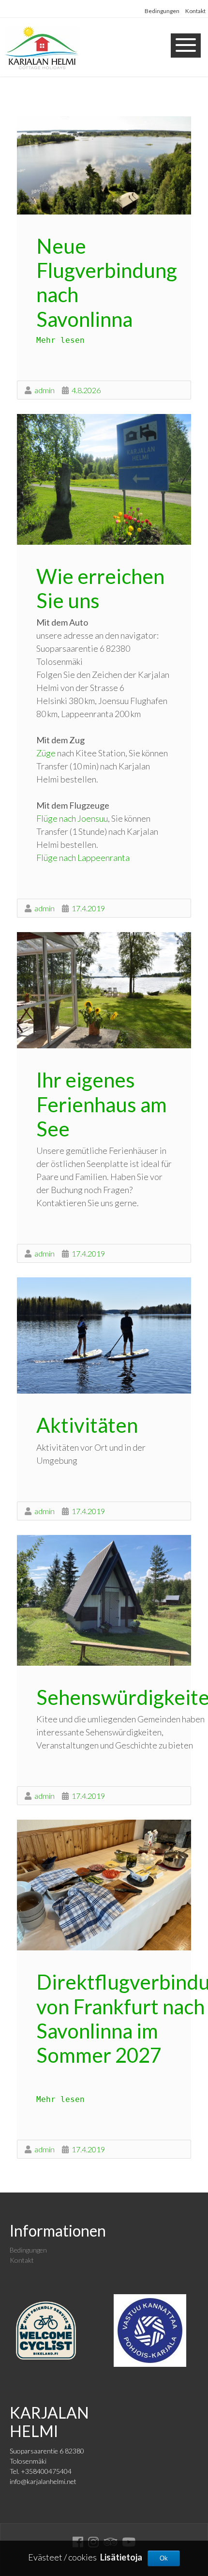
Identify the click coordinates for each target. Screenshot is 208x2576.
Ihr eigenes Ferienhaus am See (102, 1104)
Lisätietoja (121, 2557)
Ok (164, 2558)
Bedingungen (162, 11)
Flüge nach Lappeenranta (83, 858)
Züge (46, 753)
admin (45, 390)
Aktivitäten (87, 1425)
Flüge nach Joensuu (72, 818)
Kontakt (195, 11)
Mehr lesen (60, 340)
